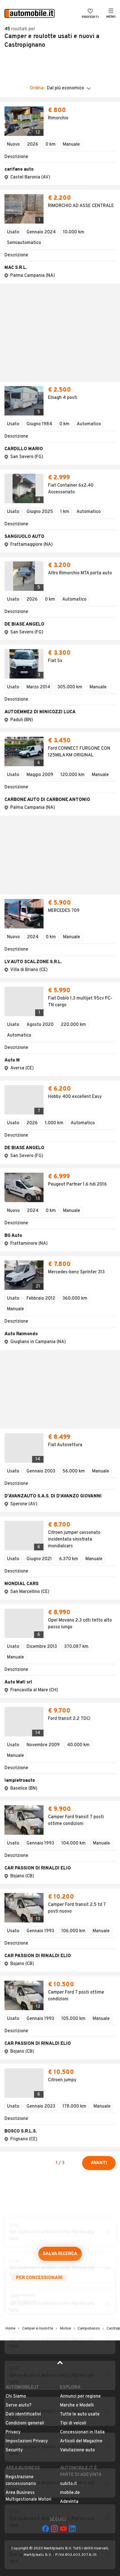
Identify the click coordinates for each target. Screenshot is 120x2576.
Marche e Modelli (77, 1966)
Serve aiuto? (19, 1966)
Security (14, 2010)
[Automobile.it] (30, 14)
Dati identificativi (23, 1975)
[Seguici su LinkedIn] (72, 2089)
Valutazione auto (77, 2010)
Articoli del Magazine (81, 2001)
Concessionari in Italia (82, 1992)
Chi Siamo (16, 1957)
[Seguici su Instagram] (54, 2089)
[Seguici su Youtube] (63, 2089)
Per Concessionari (39, 1838)
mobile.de (70, 2053)
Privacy (13, 1992)
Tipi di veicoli (73, 1983)
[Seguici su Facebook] (45, 2089)
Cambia (71, 57)
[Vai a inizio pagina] (60, 1925)
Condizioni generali (25, 1983)
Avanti (99, 1723)
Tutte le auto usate (80, 1975)
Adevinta (69, 2062)
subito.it (69, 2044)
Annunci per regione (80, 1957)
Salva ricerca (60, 1814)
